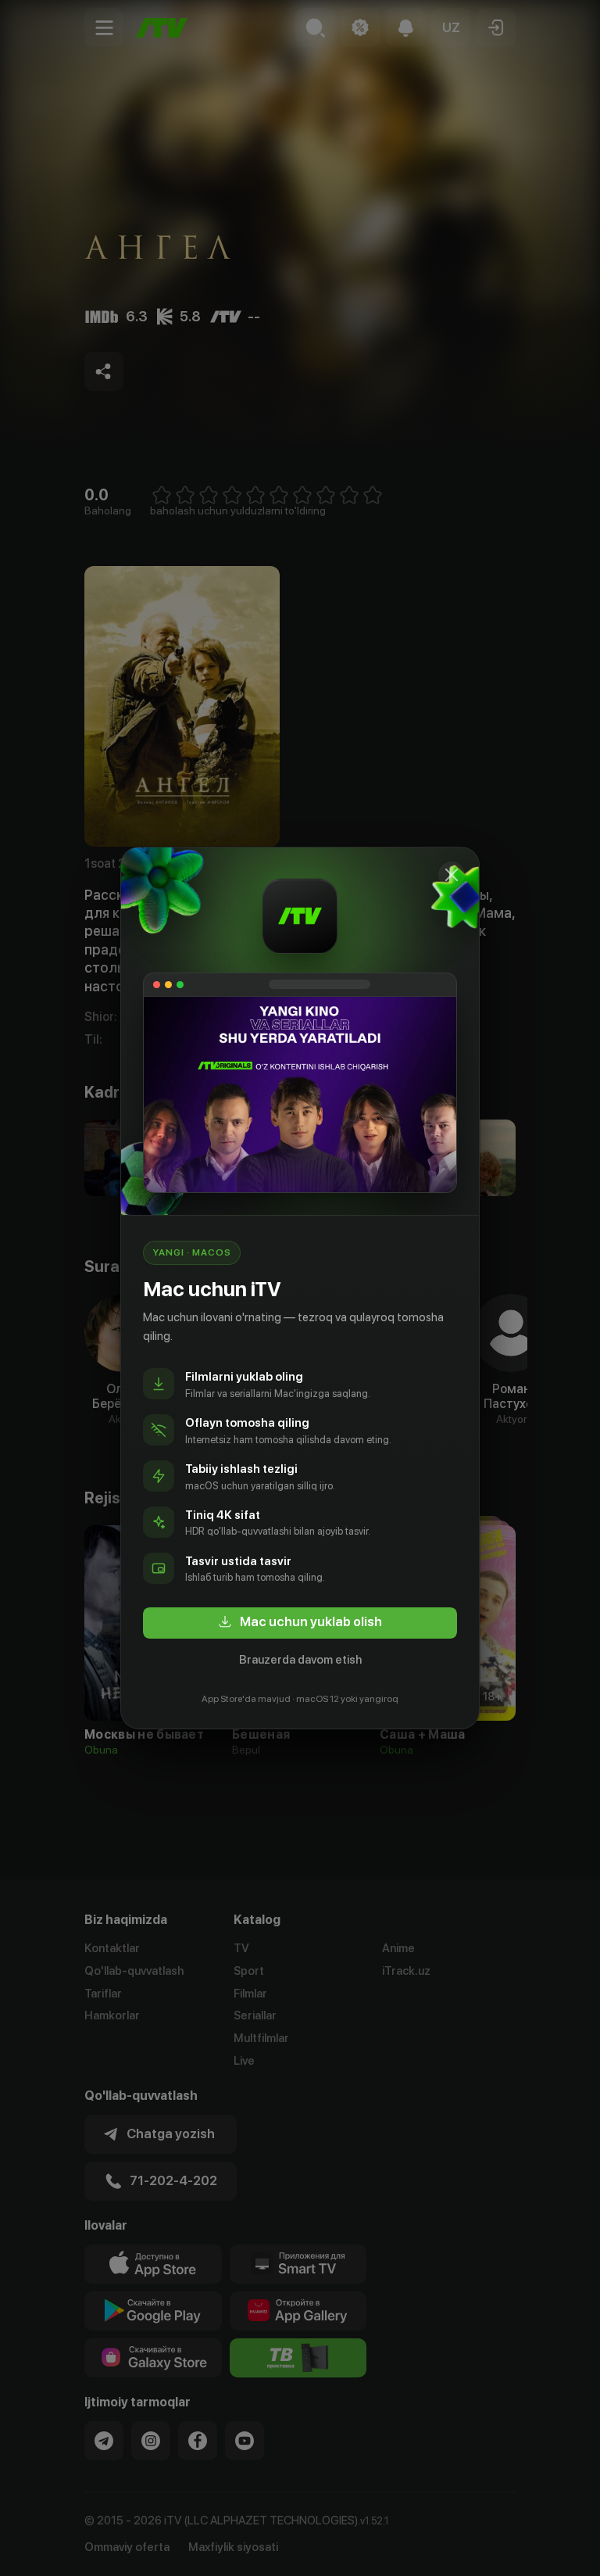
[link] (300, 1623)
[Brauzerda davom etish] (452, 875)
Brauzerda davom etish (300, 1660)
